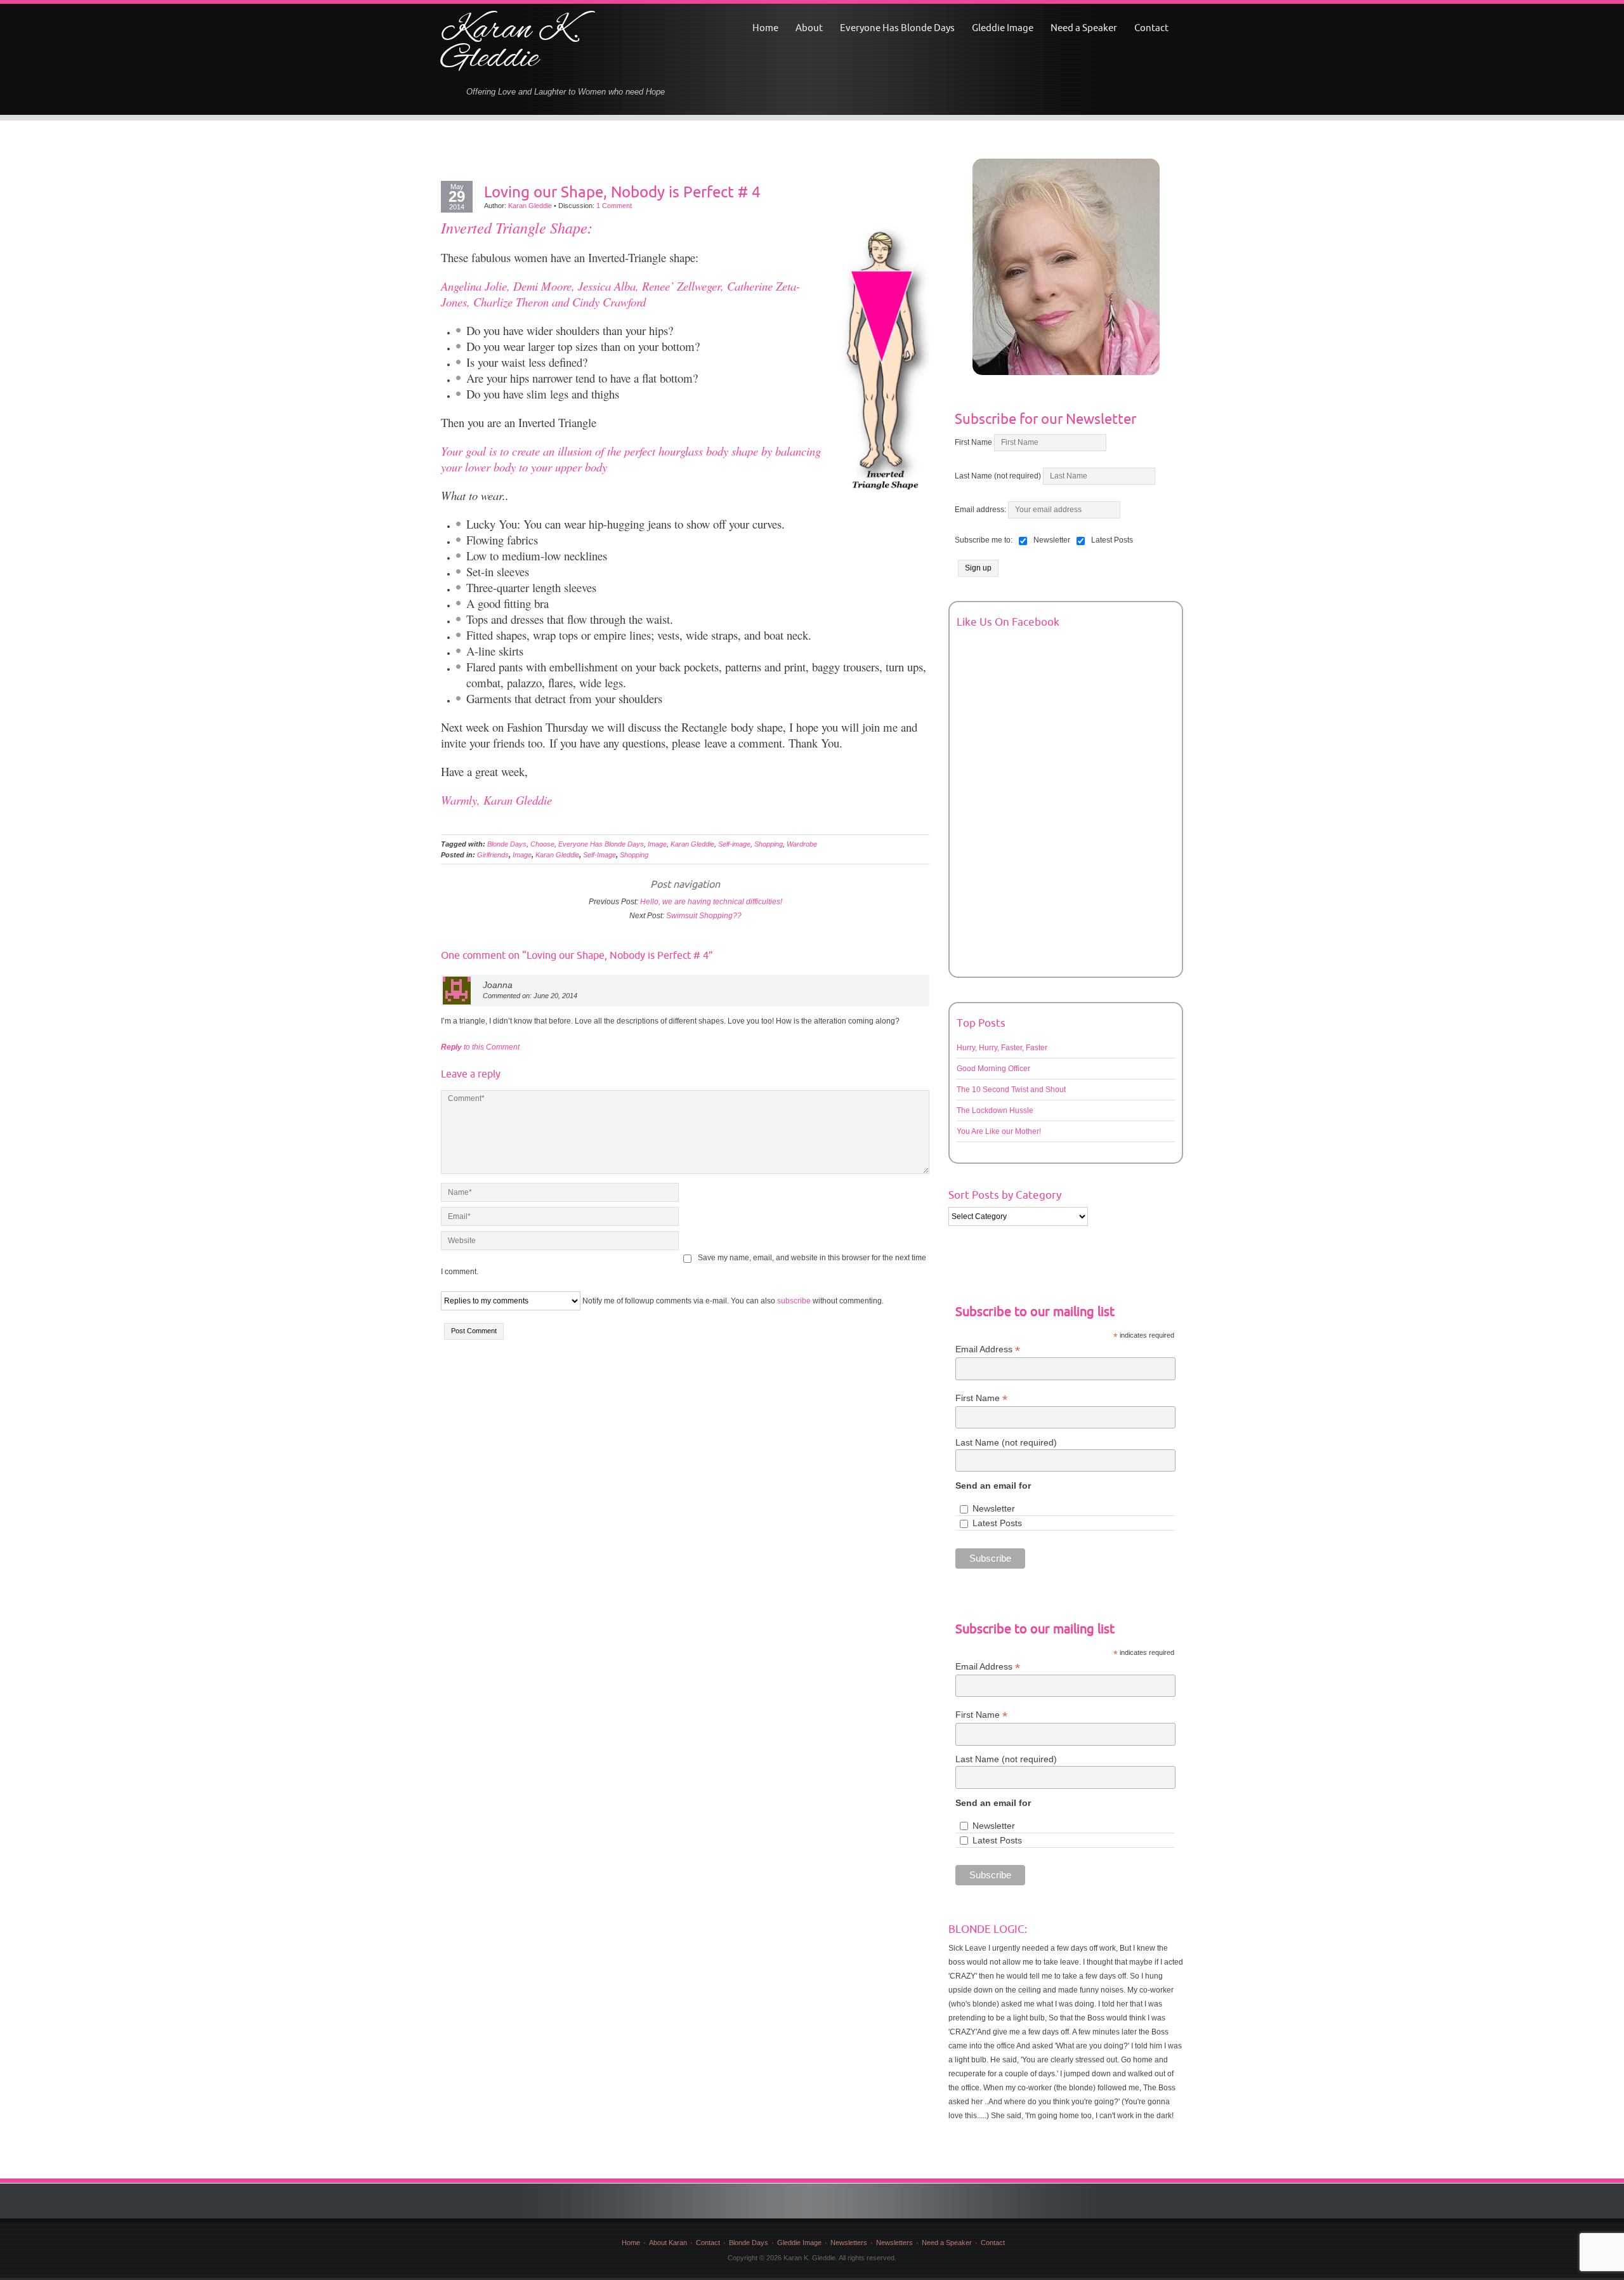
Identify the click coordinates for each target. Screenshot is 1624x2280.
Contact (1151, 28)
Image (657, 844)
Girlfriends (493, 855)
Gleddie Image (1003, 28)
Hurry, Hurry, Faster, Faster (1002, 1048)
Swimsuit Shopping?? (704, 916)
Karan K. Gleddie (510, 45)
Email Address (988, 1349)
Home (765, 28)
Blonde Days (507, 844)
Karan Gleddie (530, 206)
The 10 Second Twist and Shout (1011, 1090)
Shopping (769, 844)
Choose (542, 844)
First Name (973, 442)
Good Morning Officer (993, 1069)
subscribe (794, 1301)
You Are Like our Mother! (999, 1131)
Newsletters (849, 2243)
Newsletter (994, 1508)
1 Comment (614, 206)
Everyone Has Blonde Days (897, 28)
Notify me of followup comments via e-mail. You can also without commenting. (732, 1301)
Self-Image (599, 855)
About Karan (668, 2243)
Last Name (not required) (998, 476)
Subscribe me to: (984, 540)
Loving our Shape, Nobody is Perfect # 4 (622, 192)
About (809, 28)
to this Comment (480, 1047)
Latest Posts (997, 1523)
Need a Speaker (1084, 28)
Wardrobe (802, 844)
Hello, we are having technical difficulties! (711, 902)
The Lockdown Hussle (995, 1110)
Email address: (981, 510)
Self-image (734, 844)
